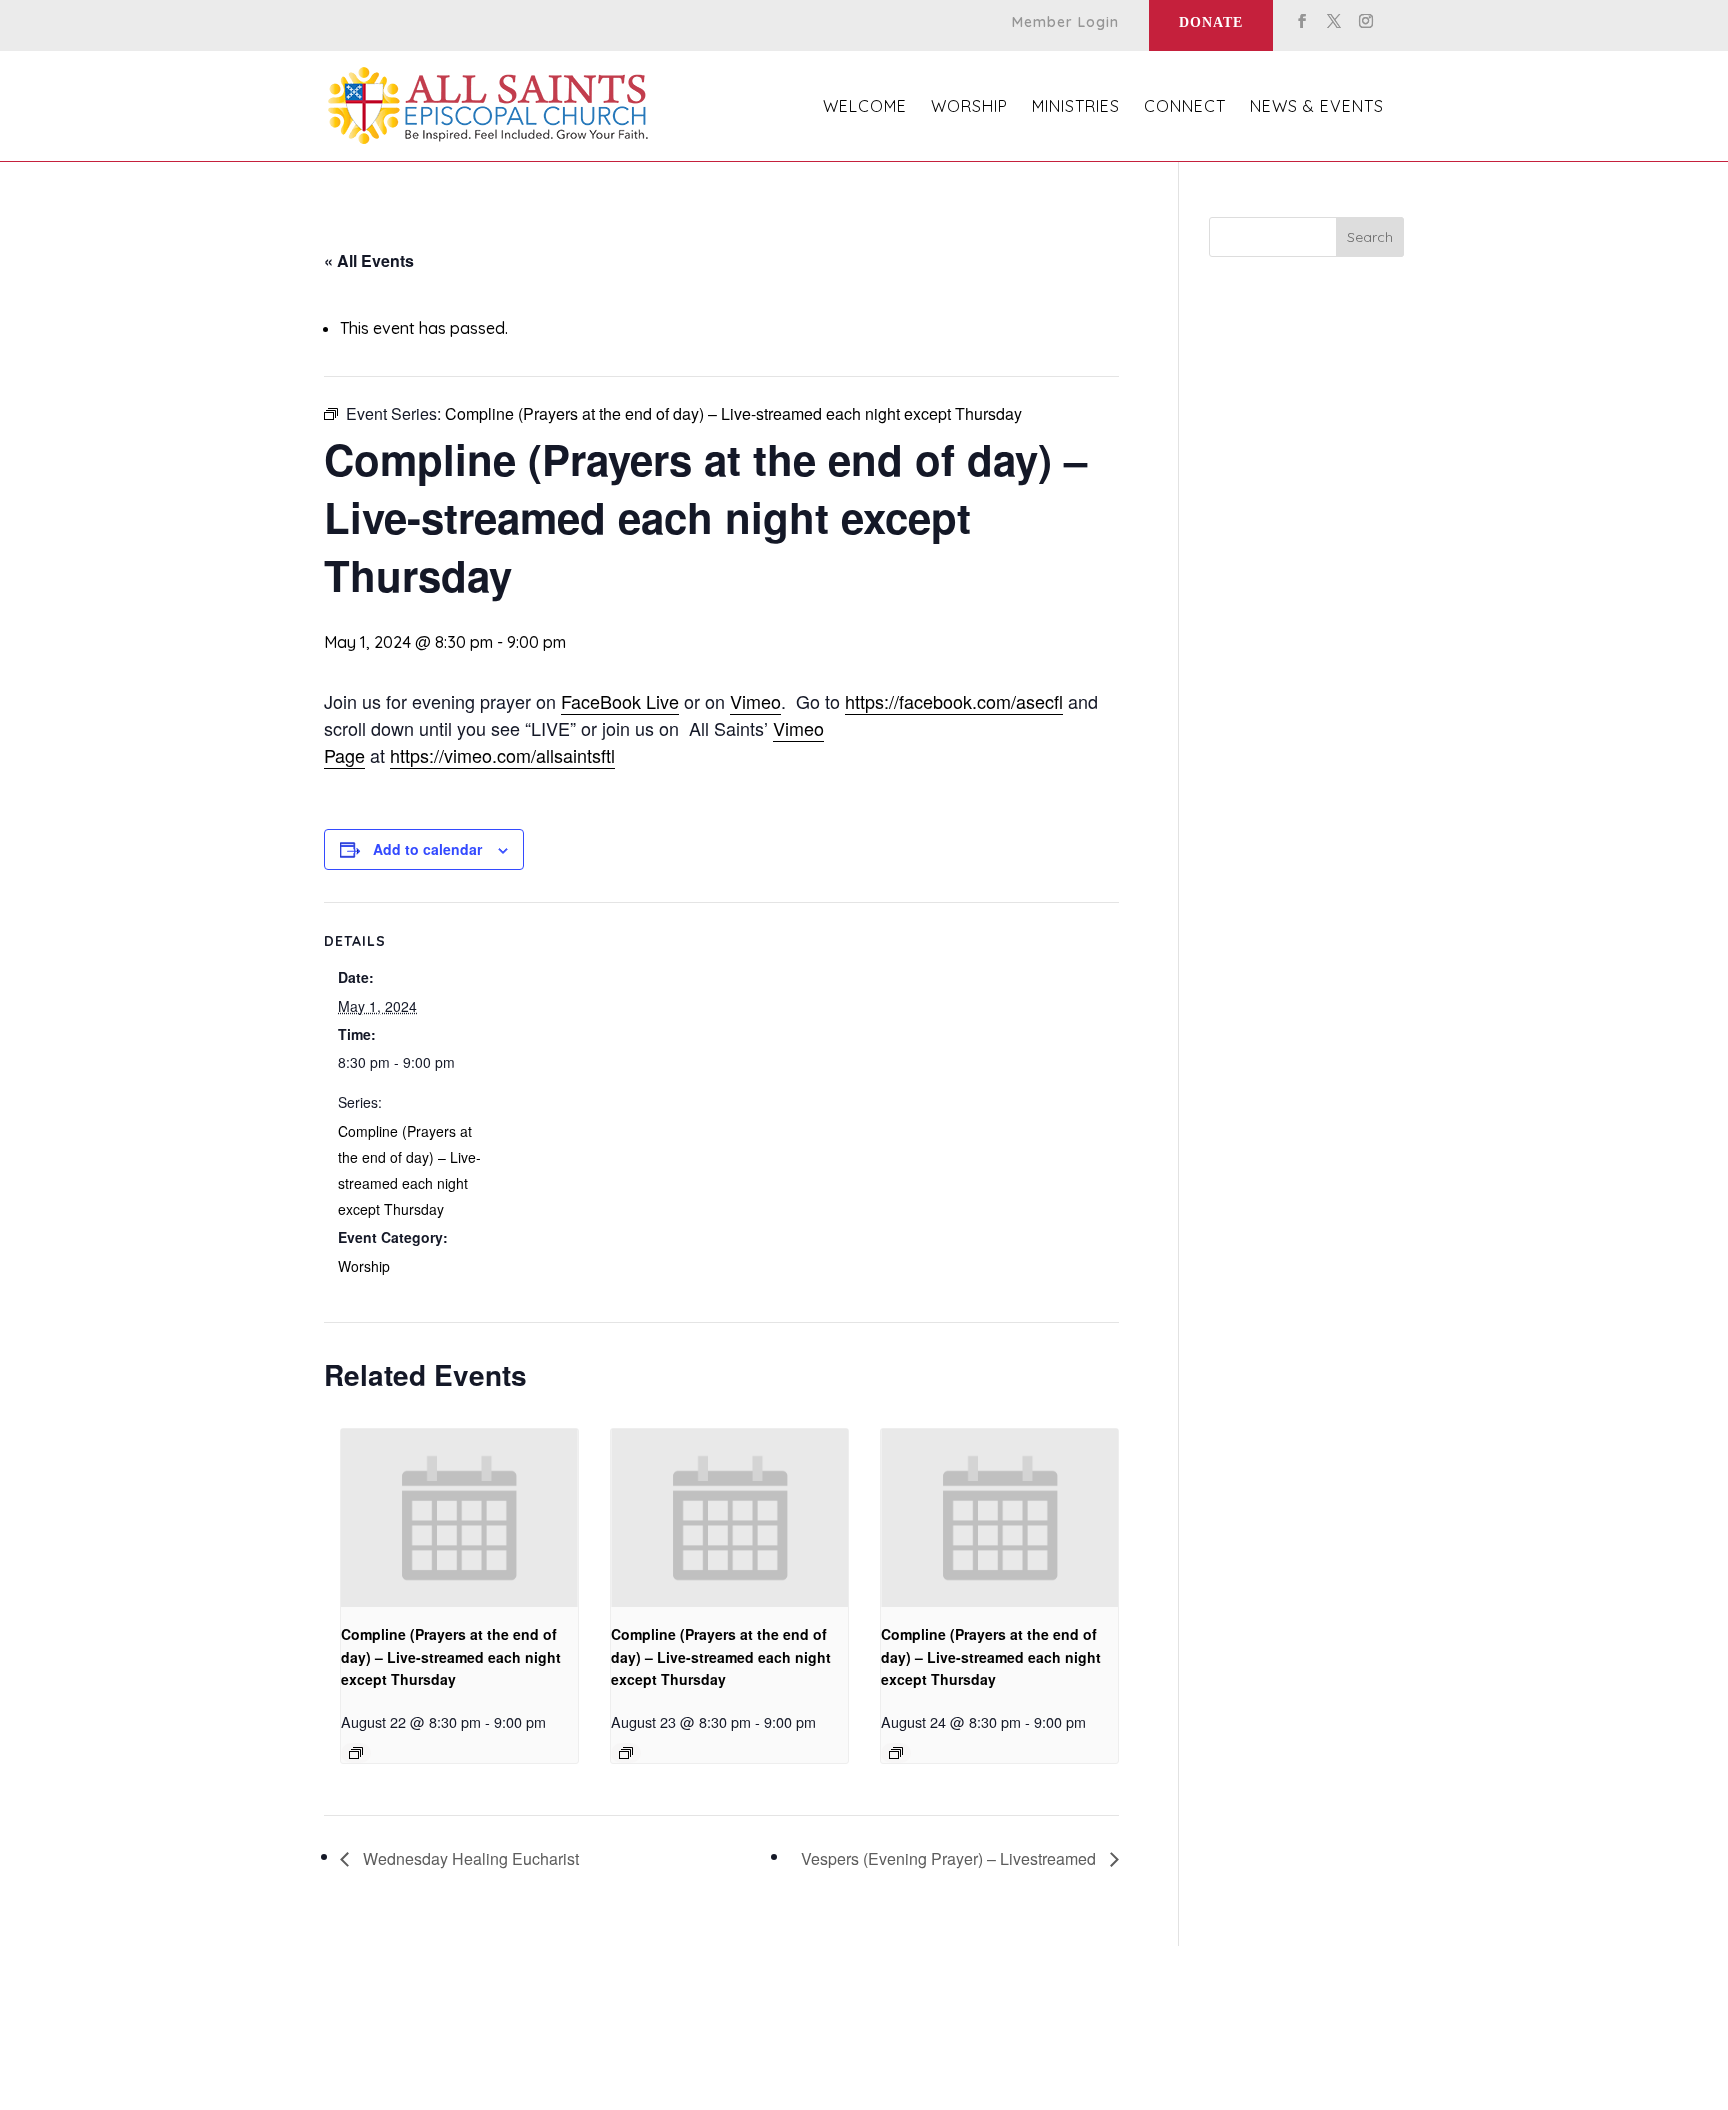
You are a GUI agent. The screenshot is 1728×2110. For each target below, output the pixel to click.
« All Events (369, 260)
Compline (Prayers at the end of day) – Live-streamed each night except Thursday (451, 1656)
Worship (364, 1266)
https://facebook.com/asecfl (954, 701)
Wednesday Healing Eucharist (469, 1858)
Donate (1211, 22)
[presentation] (459, 1518)
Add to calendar (427, 849)
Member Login (1065, 23)
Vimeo (755, 701)
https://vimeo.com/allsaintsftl (502, 755)
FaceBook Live (620, 701)
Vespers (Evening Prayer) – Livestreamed (950, 1858)
